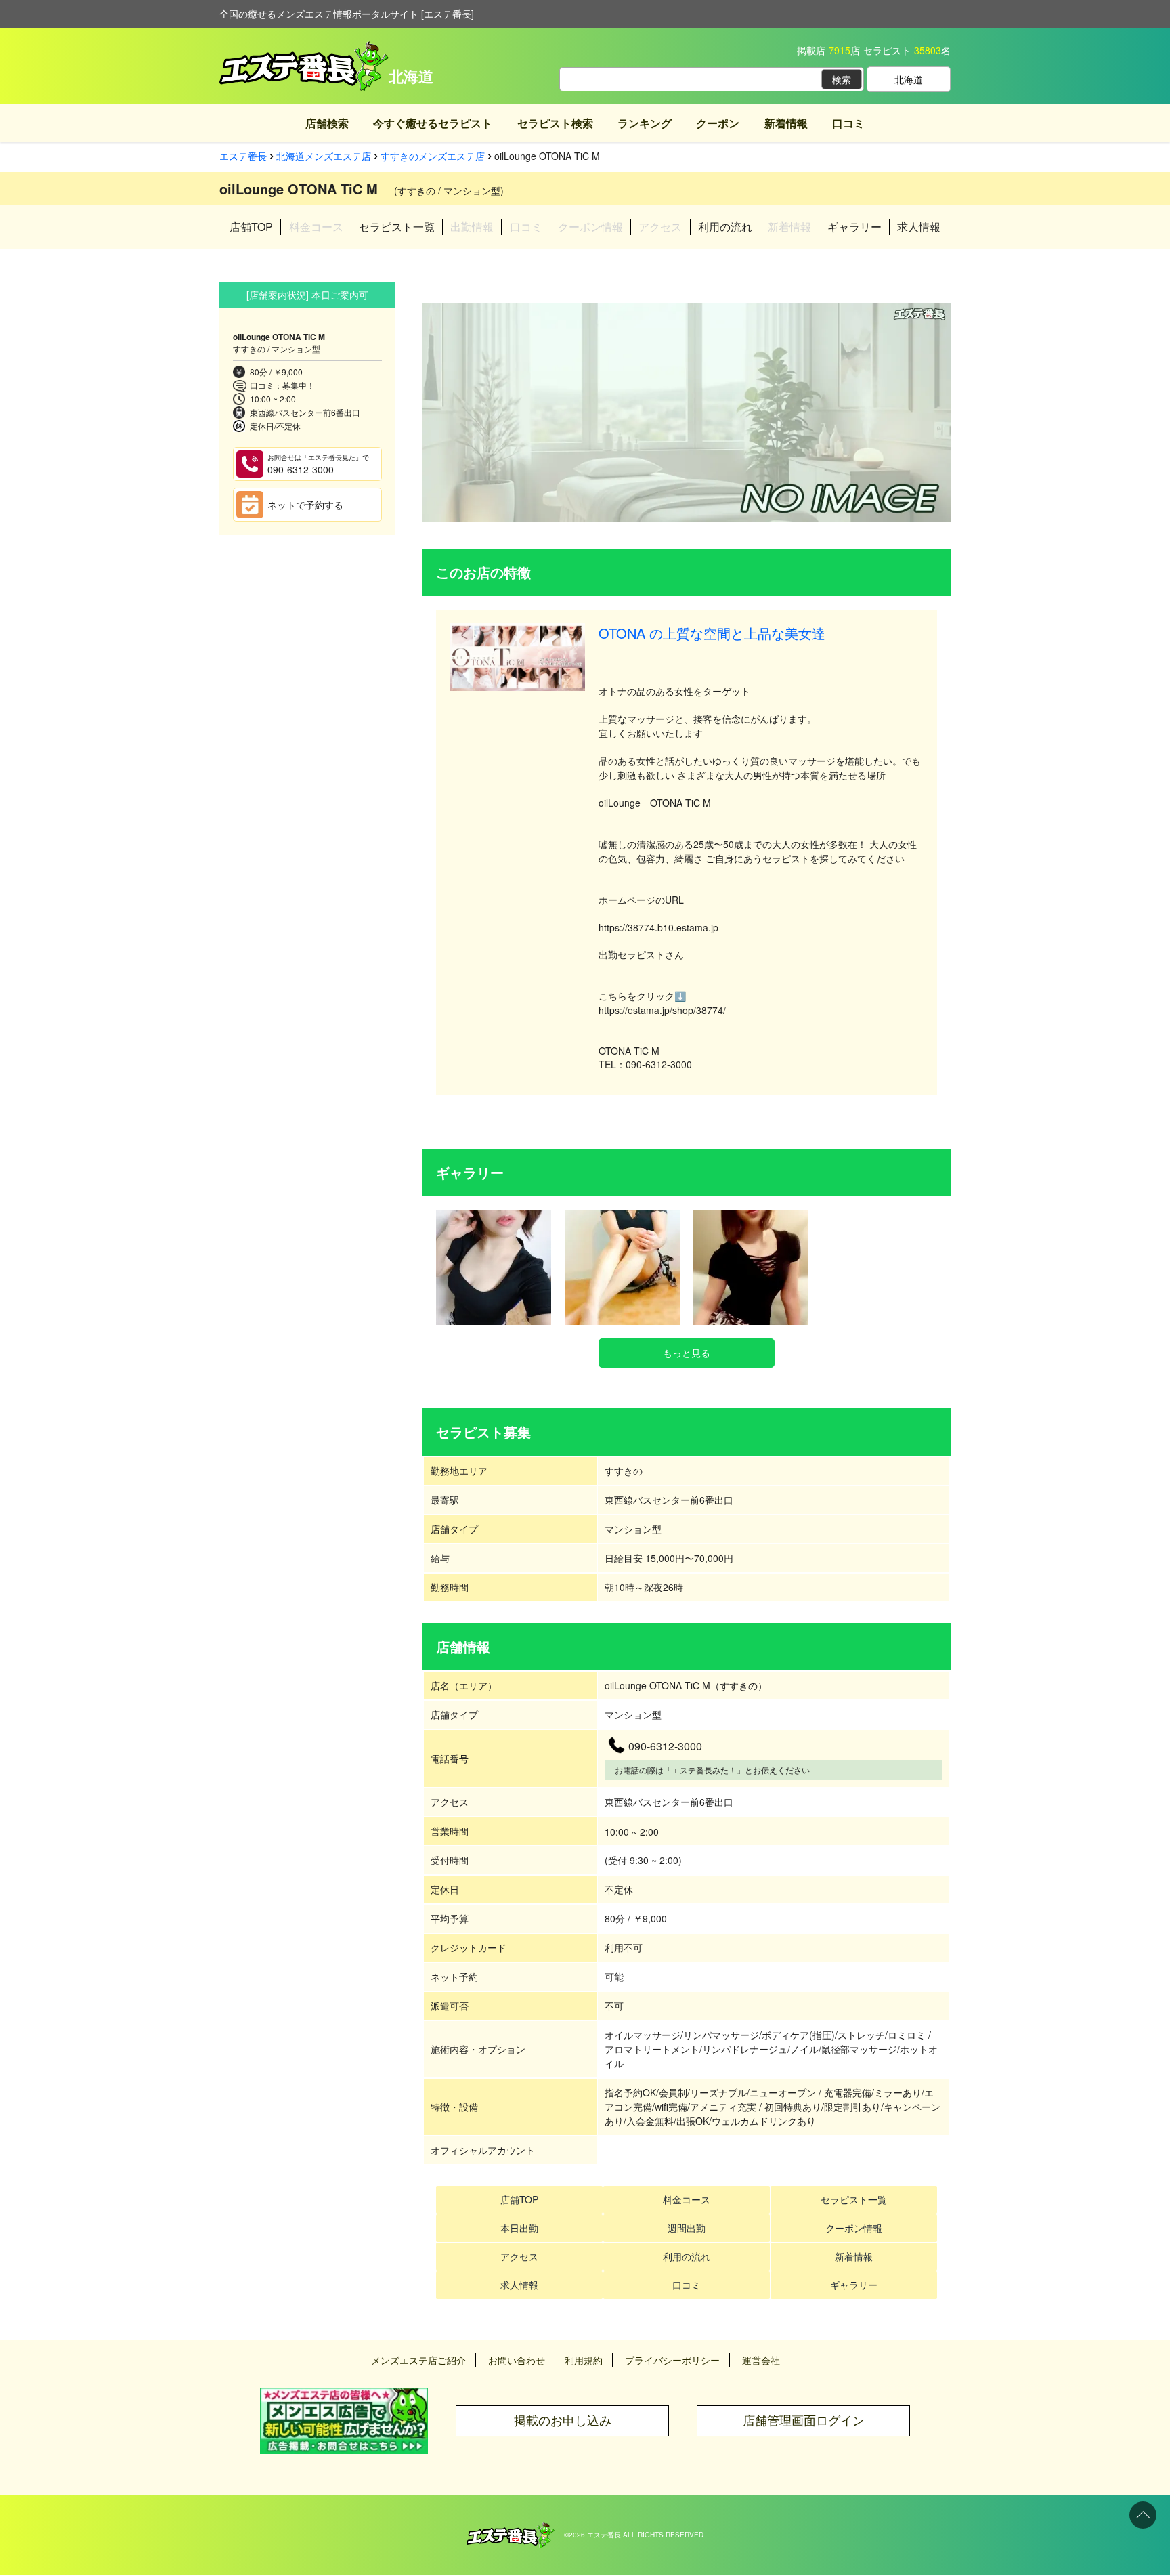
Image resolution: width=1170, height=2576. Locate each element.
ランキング (645, 123)
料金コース (687, 2199)
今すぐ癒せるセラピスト (433, 123)
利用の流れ (725, 227)
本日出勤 (519, 2228)
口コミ (848, 123)
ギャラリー (854, 227)
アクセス (519, 2256)
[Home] (511, 2529)
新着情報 (786, 123)
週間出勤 (687, 2228)
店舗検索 (327, 123)
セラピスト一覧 (397, 227)
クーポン (718, 123)
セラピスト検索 (555, 123)
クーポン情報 (854, 2228)
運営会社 (761, 2360)
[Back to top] (1143, 2515)
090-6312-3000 (318, 464)
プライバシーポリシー (672, 2360)
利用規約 (584, 2360)
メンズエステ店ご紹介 (418, 2360)
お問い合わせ (517, 2360)
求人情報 (919, 227)
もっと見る (687, 1353)
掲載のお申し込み (563, 2421)
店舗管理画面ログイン (804, 2421)
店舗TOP (251, 227)
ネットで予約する (305, 505)
